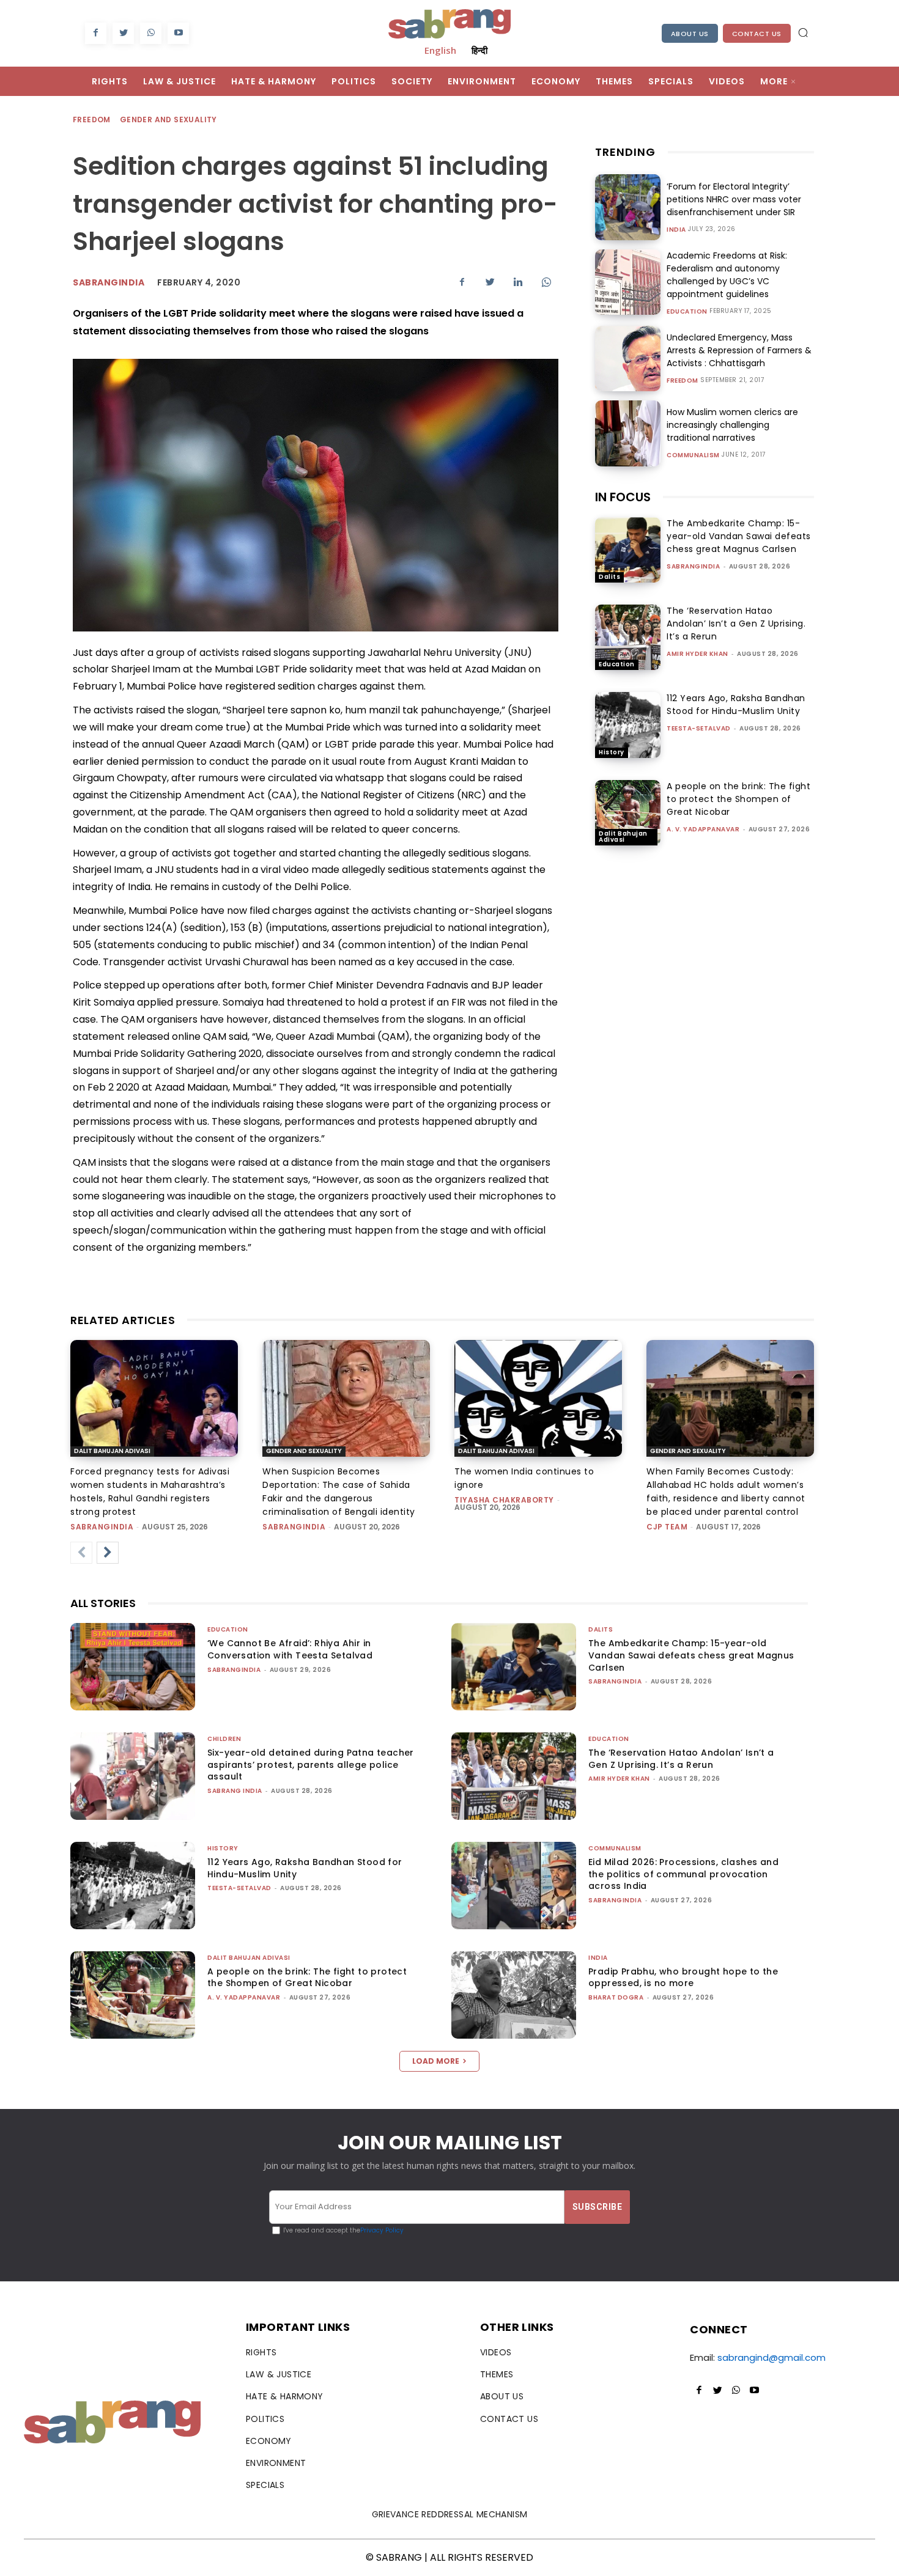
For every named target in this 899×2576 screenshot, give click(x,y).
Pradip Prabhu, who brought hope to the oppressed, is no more (683, 1978)
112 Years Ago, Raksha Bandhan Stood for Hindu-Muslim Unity (736, 705)
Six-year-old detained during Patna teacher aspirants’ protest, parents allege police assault (311, 1765)
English (440, 50)
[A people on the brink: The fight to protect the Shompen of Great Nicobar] (628, 813)
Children (224, 1739)
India (676, 230)
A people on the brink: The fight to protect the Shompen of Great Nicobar (738, 799)
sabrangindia (693, 566)
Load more (436, 2061)
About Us (690, 34)
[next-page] (108, 1553)
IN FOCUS (623, 497)
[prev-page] (81, 1553)
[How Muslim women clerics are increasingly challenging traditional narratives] (628, 433)
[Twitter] (123, 33)
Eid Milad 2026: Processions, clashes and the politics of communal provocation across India (683, 1874)
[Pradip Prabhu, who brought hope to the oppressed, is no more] (514, 1995)
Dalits (609, 577)
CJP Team (667, 1527)
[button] (803, 32)
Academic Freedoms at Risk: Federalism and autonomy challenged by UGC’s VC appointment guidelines (727, 275)
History (612, 752)
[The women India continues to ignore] (538, 1399)
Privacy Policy (382, 2230)
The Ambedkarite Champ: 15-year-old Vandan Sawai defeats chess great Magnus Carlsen (739, 536)
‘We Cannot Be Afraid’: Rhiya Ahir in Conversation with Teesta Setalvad (290, 1649)
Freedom (92, 120)
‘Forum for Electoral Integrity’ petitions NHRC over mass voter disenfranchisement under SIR (734, 199)
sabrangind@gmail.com (771, 2357)
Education (687, 312)
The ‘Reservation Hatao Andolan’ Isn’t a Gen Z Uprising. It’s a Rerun (736, 624)
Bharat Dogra (616, 1997)
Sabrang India (235, 1791)
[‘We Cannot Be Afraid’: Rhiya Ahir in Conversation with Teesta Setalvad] (133, 1667)
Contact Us (757, 34)
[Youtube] (178, 33)
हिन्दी (479, 50)
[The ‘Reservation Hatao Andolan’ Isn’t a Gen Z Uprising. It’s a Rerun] (628, 637)
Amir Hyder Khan (697, 654)
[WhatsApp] (151, 33)
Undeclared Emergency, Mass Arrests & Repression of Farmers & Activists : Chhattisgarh (739, 350)
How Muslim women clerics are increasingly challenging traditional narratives (732, 425)
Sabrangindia (109, 282)
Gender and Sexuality (168, 120)
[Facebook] (96, 33)
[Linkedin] (518, 282)
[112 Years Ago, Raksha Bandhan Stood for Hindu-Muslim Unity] (628, 725)
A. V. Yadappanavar (703, 829)
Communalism (693, 455)
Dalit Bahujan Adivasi (623, 837)
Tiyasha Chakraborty (504, 1500)
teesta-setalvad (699, 728)
